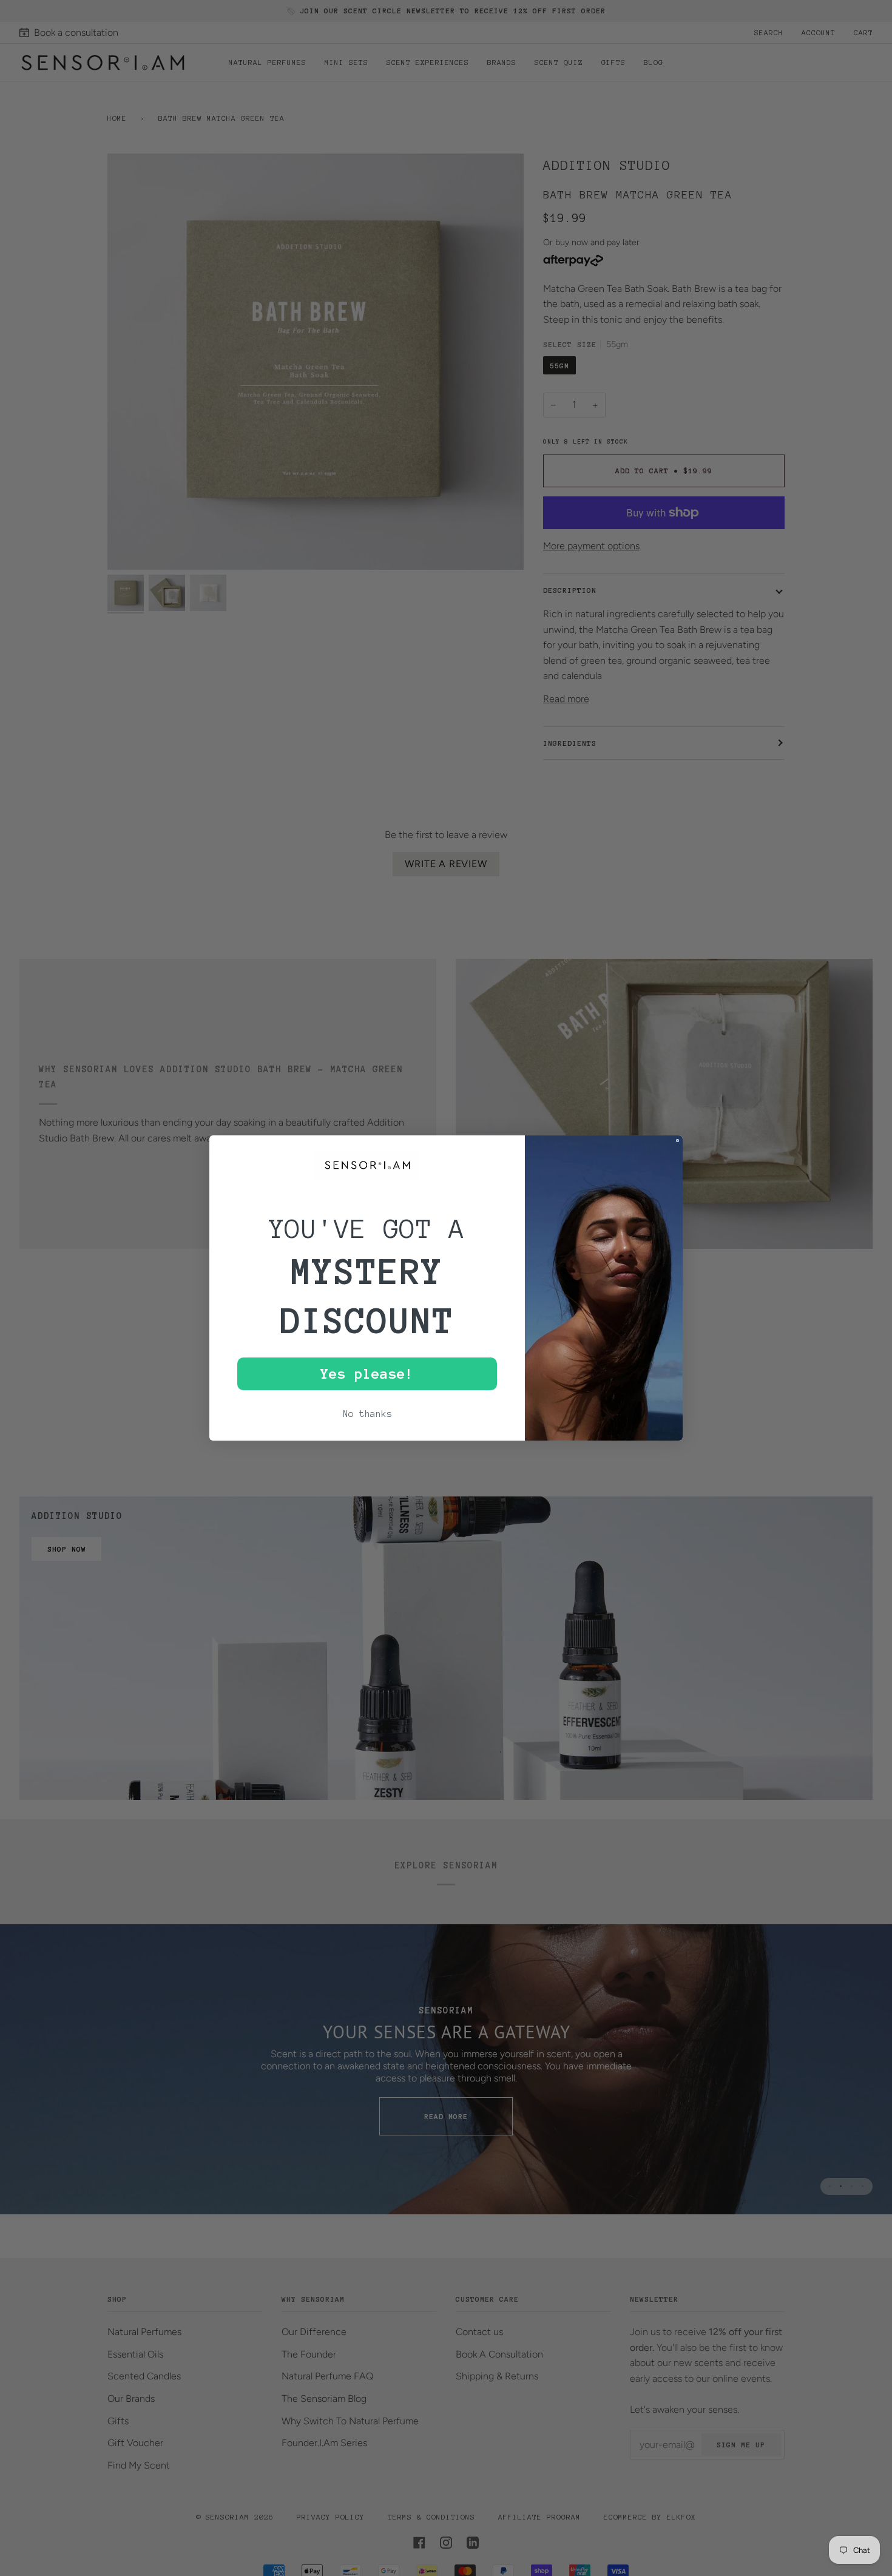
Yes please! (367, 1374)
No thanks (367, 1414)
